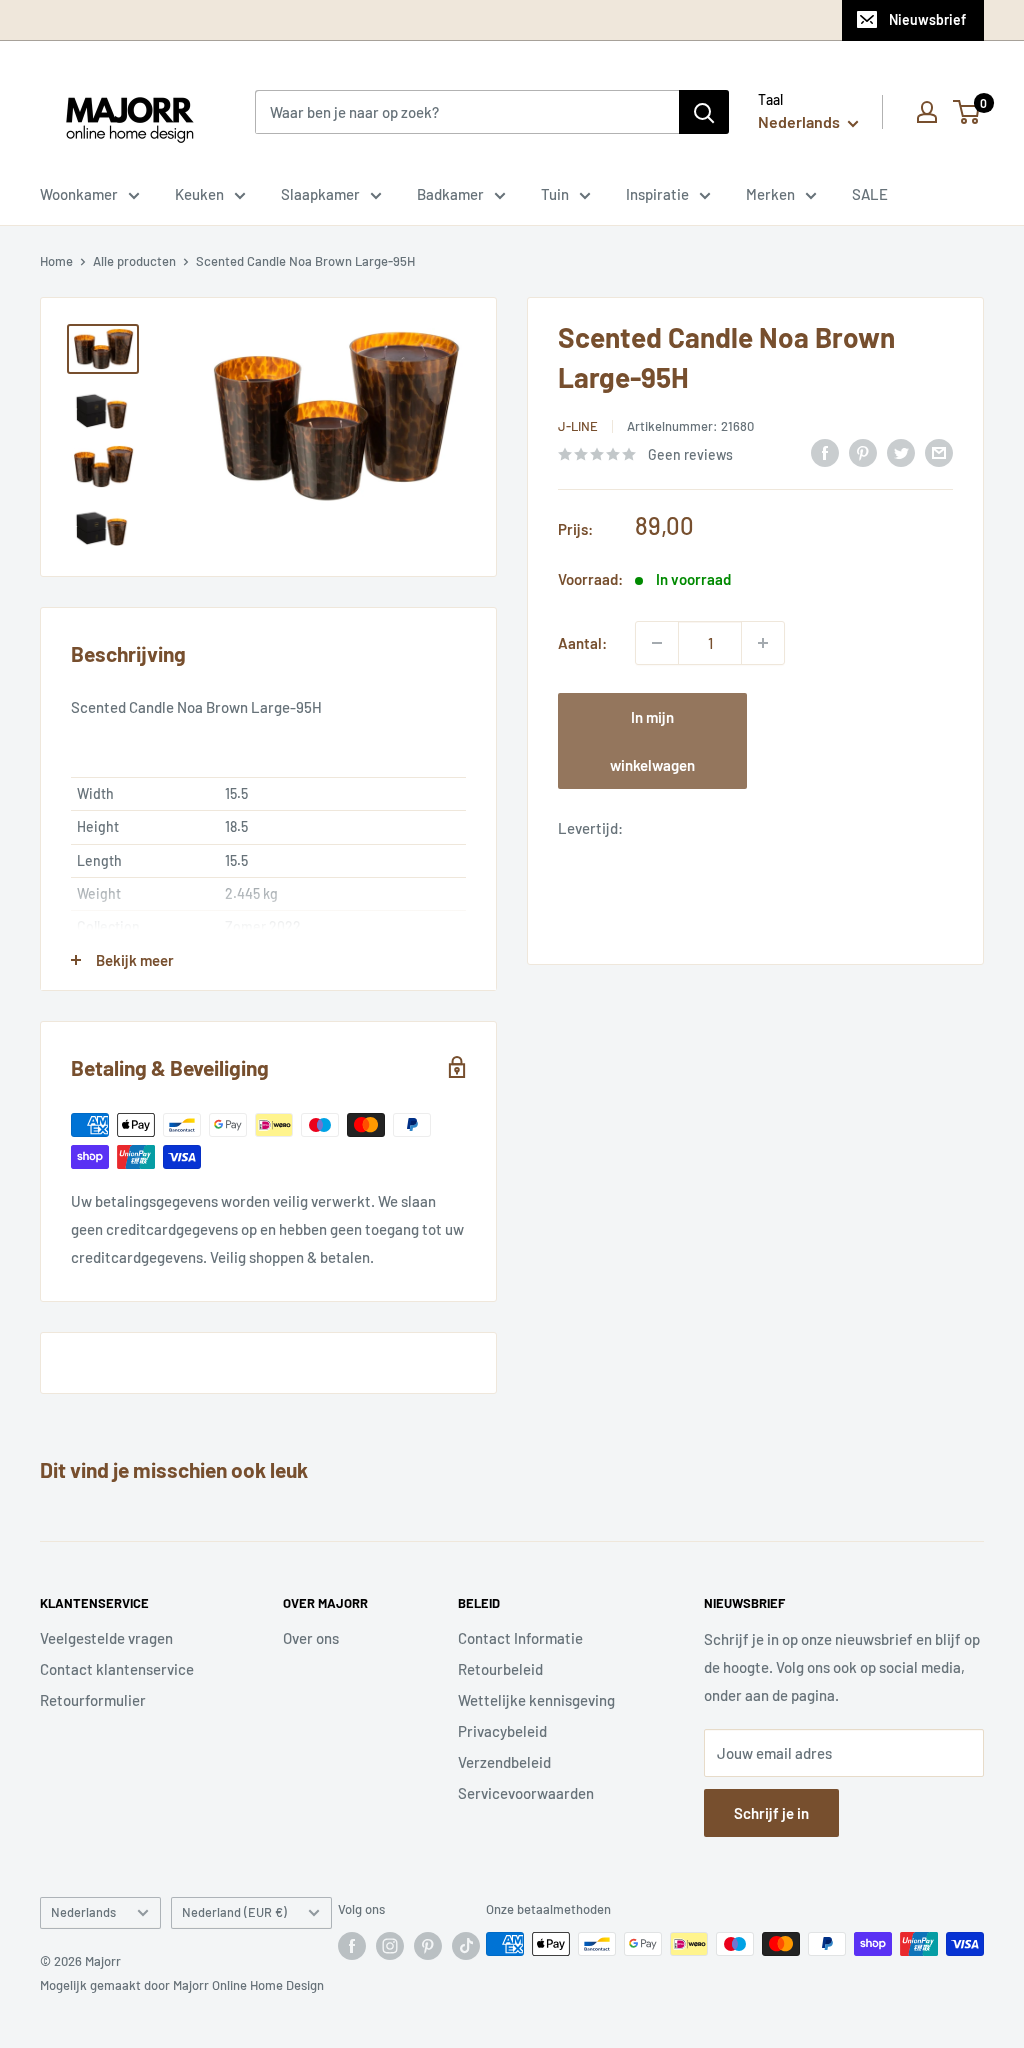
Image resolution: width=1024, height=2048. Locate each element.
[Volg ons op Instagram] (390, 1946)
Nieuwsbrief (927, 19)
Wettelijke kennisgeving (536, 1700)
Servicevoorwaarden (526, 1793)
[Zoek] (704, 112)
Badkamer (450, 194)
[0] (967, 112)
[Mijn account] (927, 112)
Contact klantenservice (117, 1669)
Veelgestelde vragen (106, 1638)
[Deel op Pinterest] (863, 452)
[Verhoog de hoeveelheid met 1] (763, 643)
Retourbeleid (500, 1669)
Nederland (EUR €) (234, 1912)
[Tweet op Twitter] (901, 452)
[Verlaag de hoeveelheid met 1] (657, 643)
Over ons (311, 1638)
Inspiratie (657, 194)
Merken (770, 194)
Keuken (199, 194)
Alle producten (134, 261)
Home (56, 261)
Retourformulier (93, 1700)
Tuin (555, 194)
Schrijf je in (771, 1813)
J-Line (578, 426)
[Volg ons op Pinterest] (428, 1946)
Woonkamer (79, 194)
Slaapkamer (320, 194)
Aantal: (582, 643)
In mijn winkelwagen (652, 741)
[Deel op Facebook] (825, 452)
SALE (870, 194)
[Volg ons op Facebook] (352, 1946)
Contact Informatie (520, 1638)
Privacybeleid (502, 1731)
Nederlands (83, 1912)
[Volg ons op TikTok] (466, 1946)
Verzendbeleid (504, 1762)
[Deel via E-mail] (939, 452)
